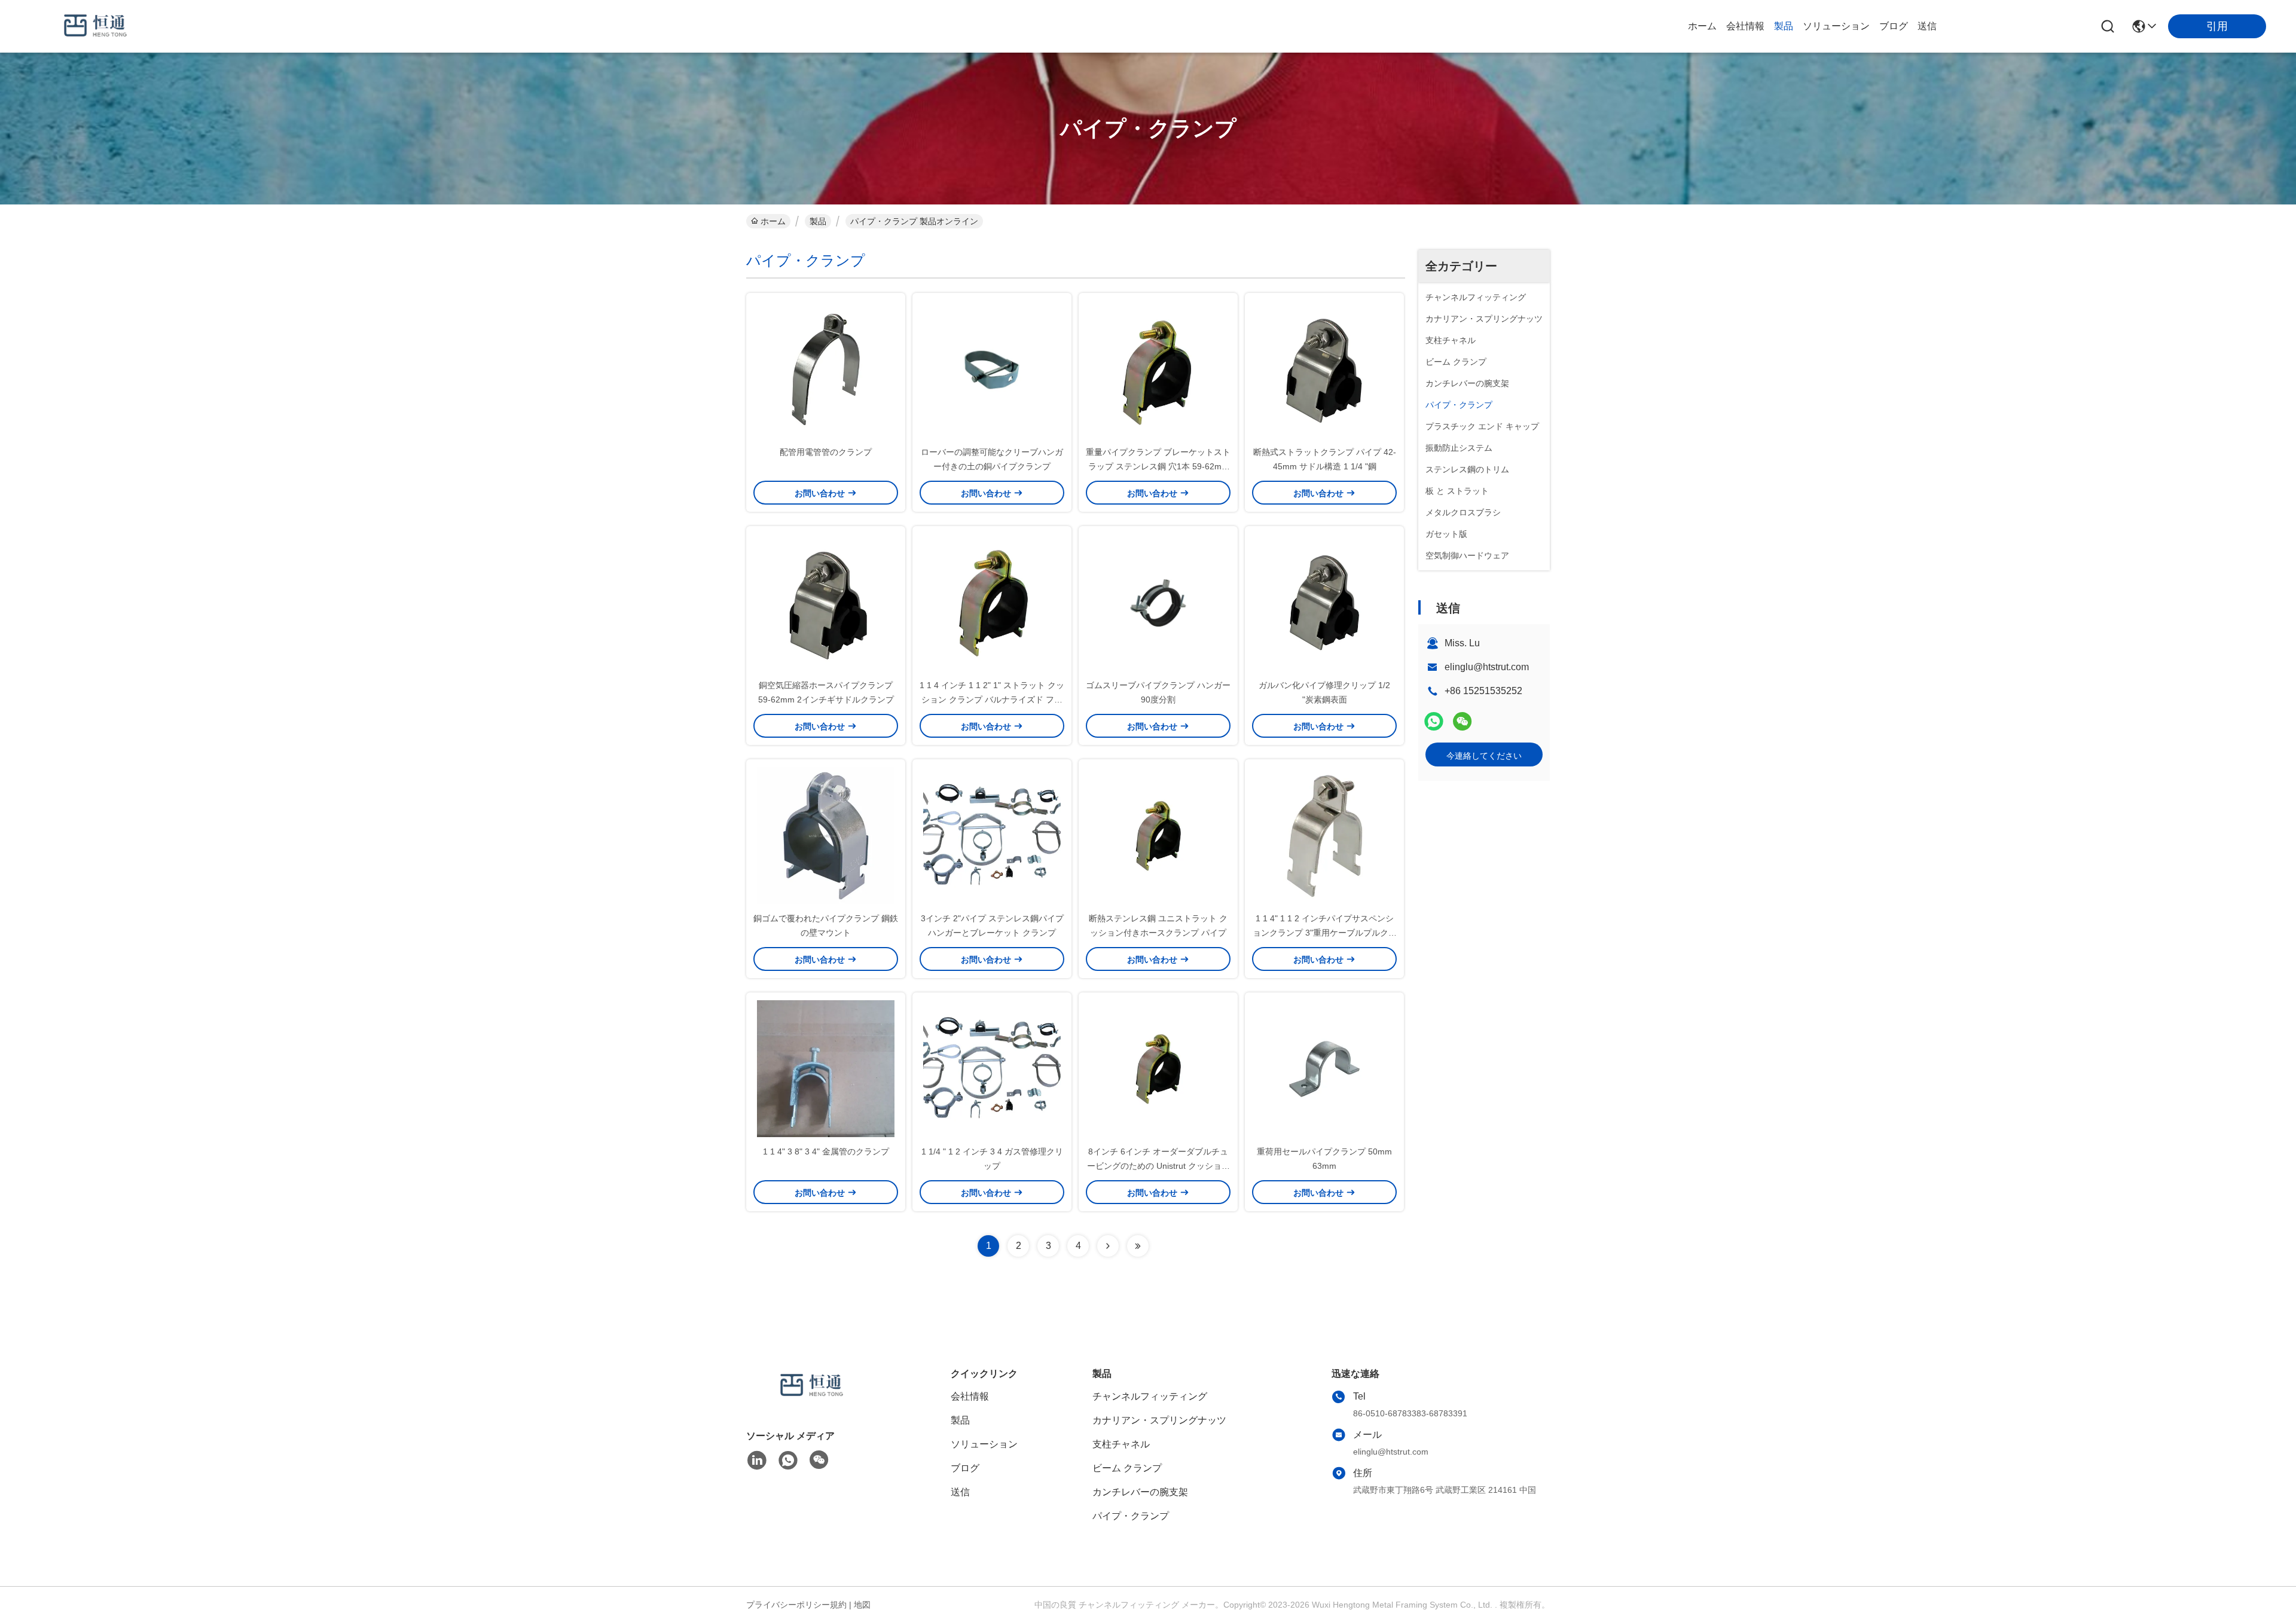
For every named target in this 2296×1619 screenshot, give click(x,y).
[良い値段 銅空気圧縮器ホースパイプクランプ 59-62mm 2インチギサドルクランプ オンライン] (826, 602)
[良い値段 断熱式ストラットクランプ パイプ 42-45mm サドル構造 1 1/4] (1324, 369)
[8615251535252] (788, 1461)
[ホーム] (812, 1400)
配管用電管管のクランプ (826, 452)
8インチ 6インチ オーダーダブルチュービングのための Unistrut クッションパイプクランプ (1158, 1166)
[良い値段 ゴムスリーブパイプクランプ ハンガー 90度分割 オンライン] (1158, 602)
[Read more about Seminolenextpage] (1108, 1246)
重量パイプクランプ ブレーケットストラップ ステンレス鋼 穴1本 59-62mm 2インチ (1158, 466)
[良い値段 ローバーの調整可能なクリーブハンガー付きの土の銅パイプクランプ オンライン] (992, 369)
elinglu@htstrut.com (1487, 667)
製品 (1784, 26)
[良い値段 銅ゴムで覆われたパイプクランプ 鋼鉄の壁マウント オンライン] (826, 835)
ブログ (1894, 26)
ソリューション (1836, 26)
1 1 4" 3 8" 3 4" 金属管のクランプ (826, 1151)
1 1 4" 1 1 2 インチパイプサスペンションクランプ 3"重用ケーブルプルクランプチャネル (1325, 933)
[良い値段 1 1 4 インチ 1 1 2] (992, 602)
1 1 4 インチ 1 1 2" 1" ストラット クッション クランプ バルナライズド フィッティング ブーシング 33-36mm (992, 699)
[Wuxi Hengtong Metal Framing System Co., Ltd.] (96, 26)
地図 (862, 1605)
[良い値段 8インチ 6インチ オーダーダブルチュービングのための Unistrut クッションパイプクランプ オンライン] (1158, 1068)
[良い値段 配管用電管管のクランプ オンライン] (826, 369)
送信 (1927, 26)
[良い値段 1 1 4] (1324, 835)
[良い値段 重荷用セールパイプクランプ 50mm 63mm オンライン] (1324, 1068)
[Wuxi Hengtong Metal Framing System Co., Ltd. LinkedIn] (757, 1461)
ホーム (1702, 26)
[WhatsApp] (1434, 721)
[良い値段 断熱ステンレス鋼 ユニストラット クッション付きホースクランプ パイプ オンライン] (1158, 835)
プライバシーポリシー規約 (796, 1605)
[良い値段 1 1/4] (992, 1068)
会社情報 (1745, 26)
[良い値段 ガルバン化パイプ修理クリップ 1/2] (1324, 602)
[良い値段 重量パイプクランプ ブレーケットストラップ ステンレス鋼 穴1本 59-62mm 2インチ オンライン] (1158, 369)
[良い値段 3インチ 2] (992, 835)
